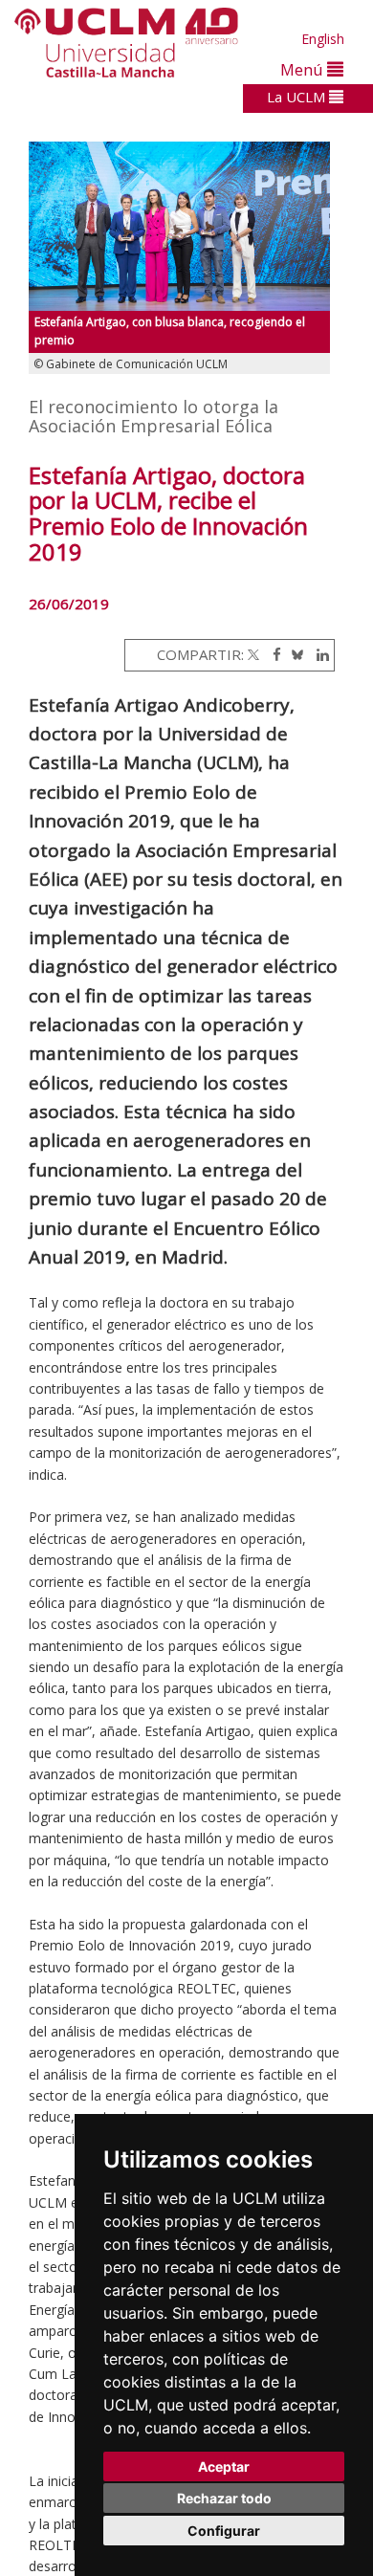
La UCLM (298, 97)
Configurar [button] (224, 2531)
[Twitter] (253, 654)
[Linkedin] (318, 654)
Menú (304, 69)
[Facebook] (272, 654)
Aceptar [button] (224, 2466)
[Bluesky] (294, 654)
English (323, 39)
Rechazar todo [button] (224, 2498)
